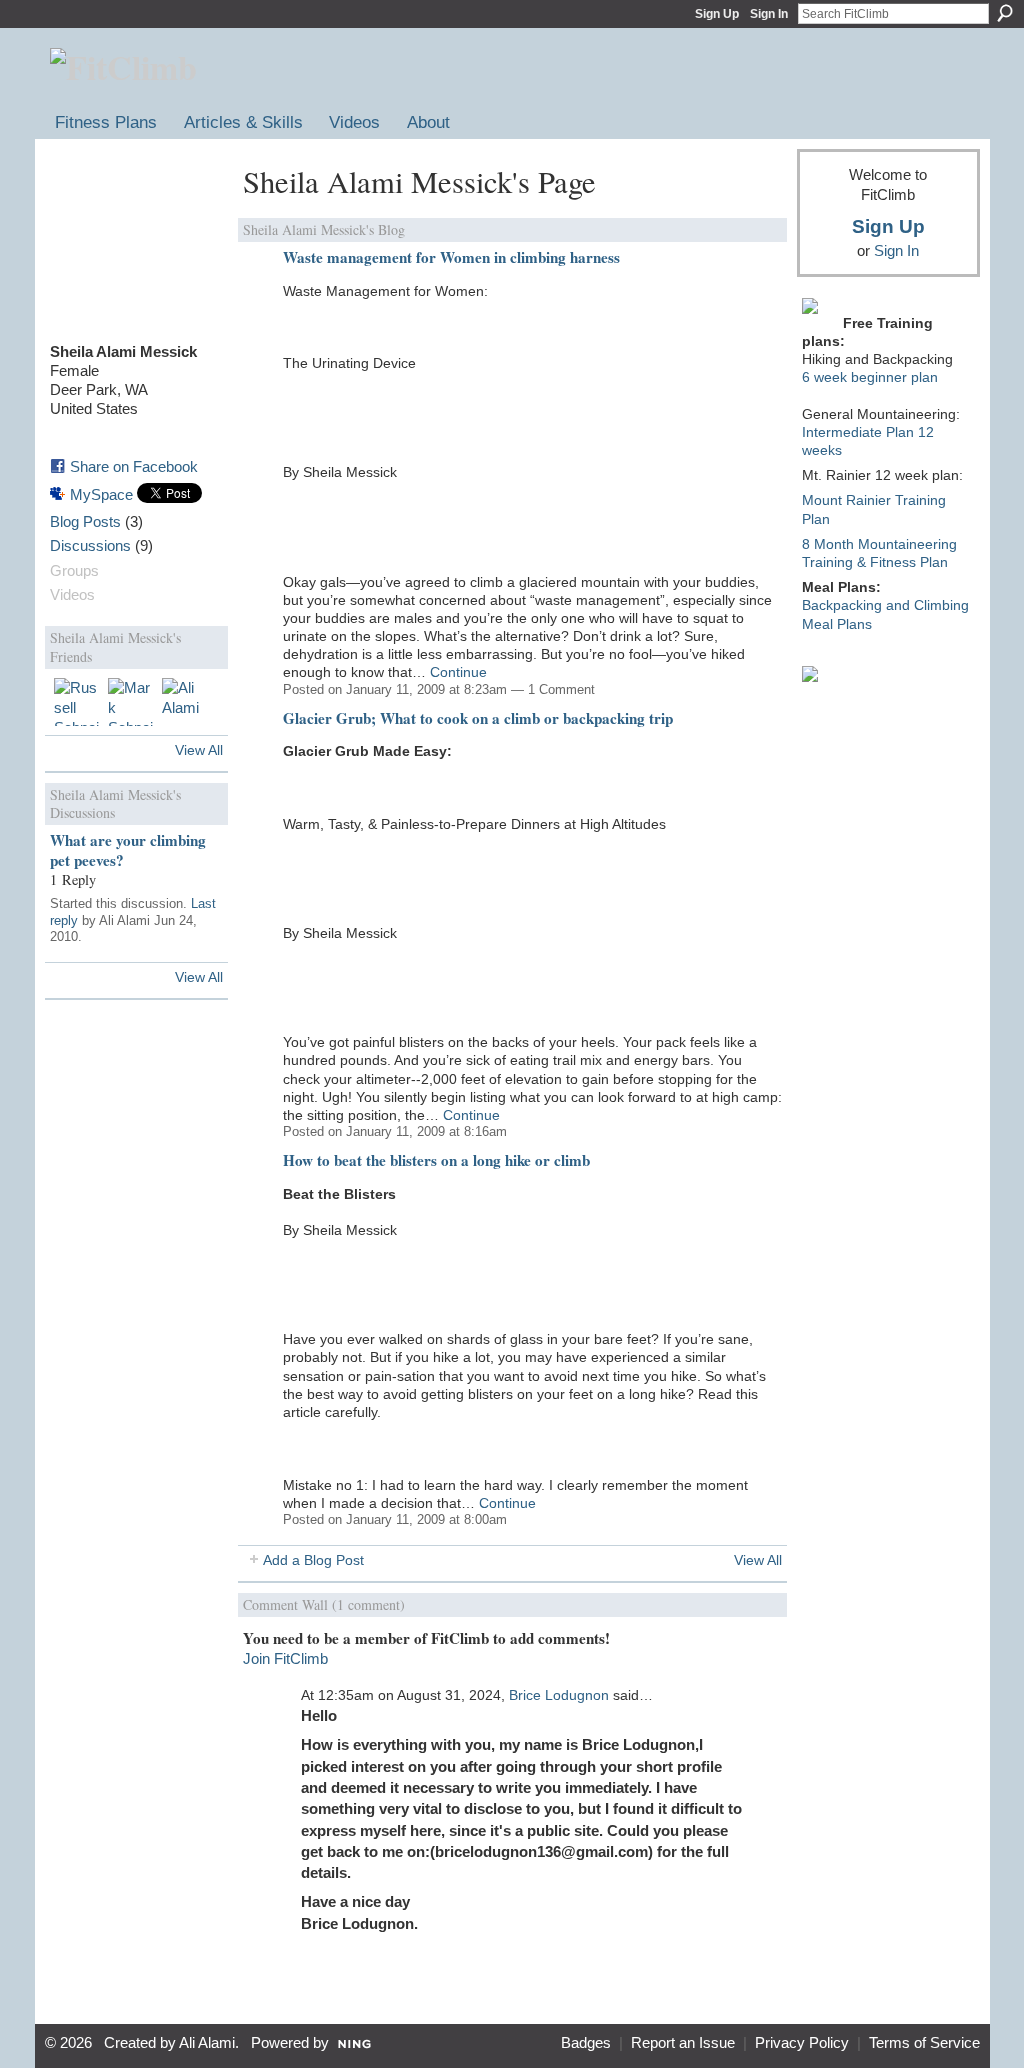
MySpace (101, 494)
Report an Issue (683, 2043)
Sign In (769, 14)
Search (1005, 13)
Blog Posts (85, 522)
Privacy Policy (802, 2043)
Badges (586, 2043)
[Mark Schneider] (132, 702)
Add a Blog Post (313, 1560)
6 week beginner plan (870, 377)
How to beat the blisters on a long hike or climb (436, 1160)
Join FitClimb (285, 1658)
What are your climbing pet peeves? (128, 850)
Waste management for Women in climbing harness (451, 257)
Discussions (90, 546)
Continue (458, 672)
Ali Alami (207, 2043)
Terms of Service (924, 2043)
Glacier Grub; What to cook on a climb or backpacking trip (478, 718)
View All (199, 750)
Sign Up (717, 14)
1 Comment (561, 689)
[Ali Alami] (186, 702)
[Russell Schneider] (78, 702)
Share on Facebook (134, 466)
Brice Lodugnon (559, 1695)
